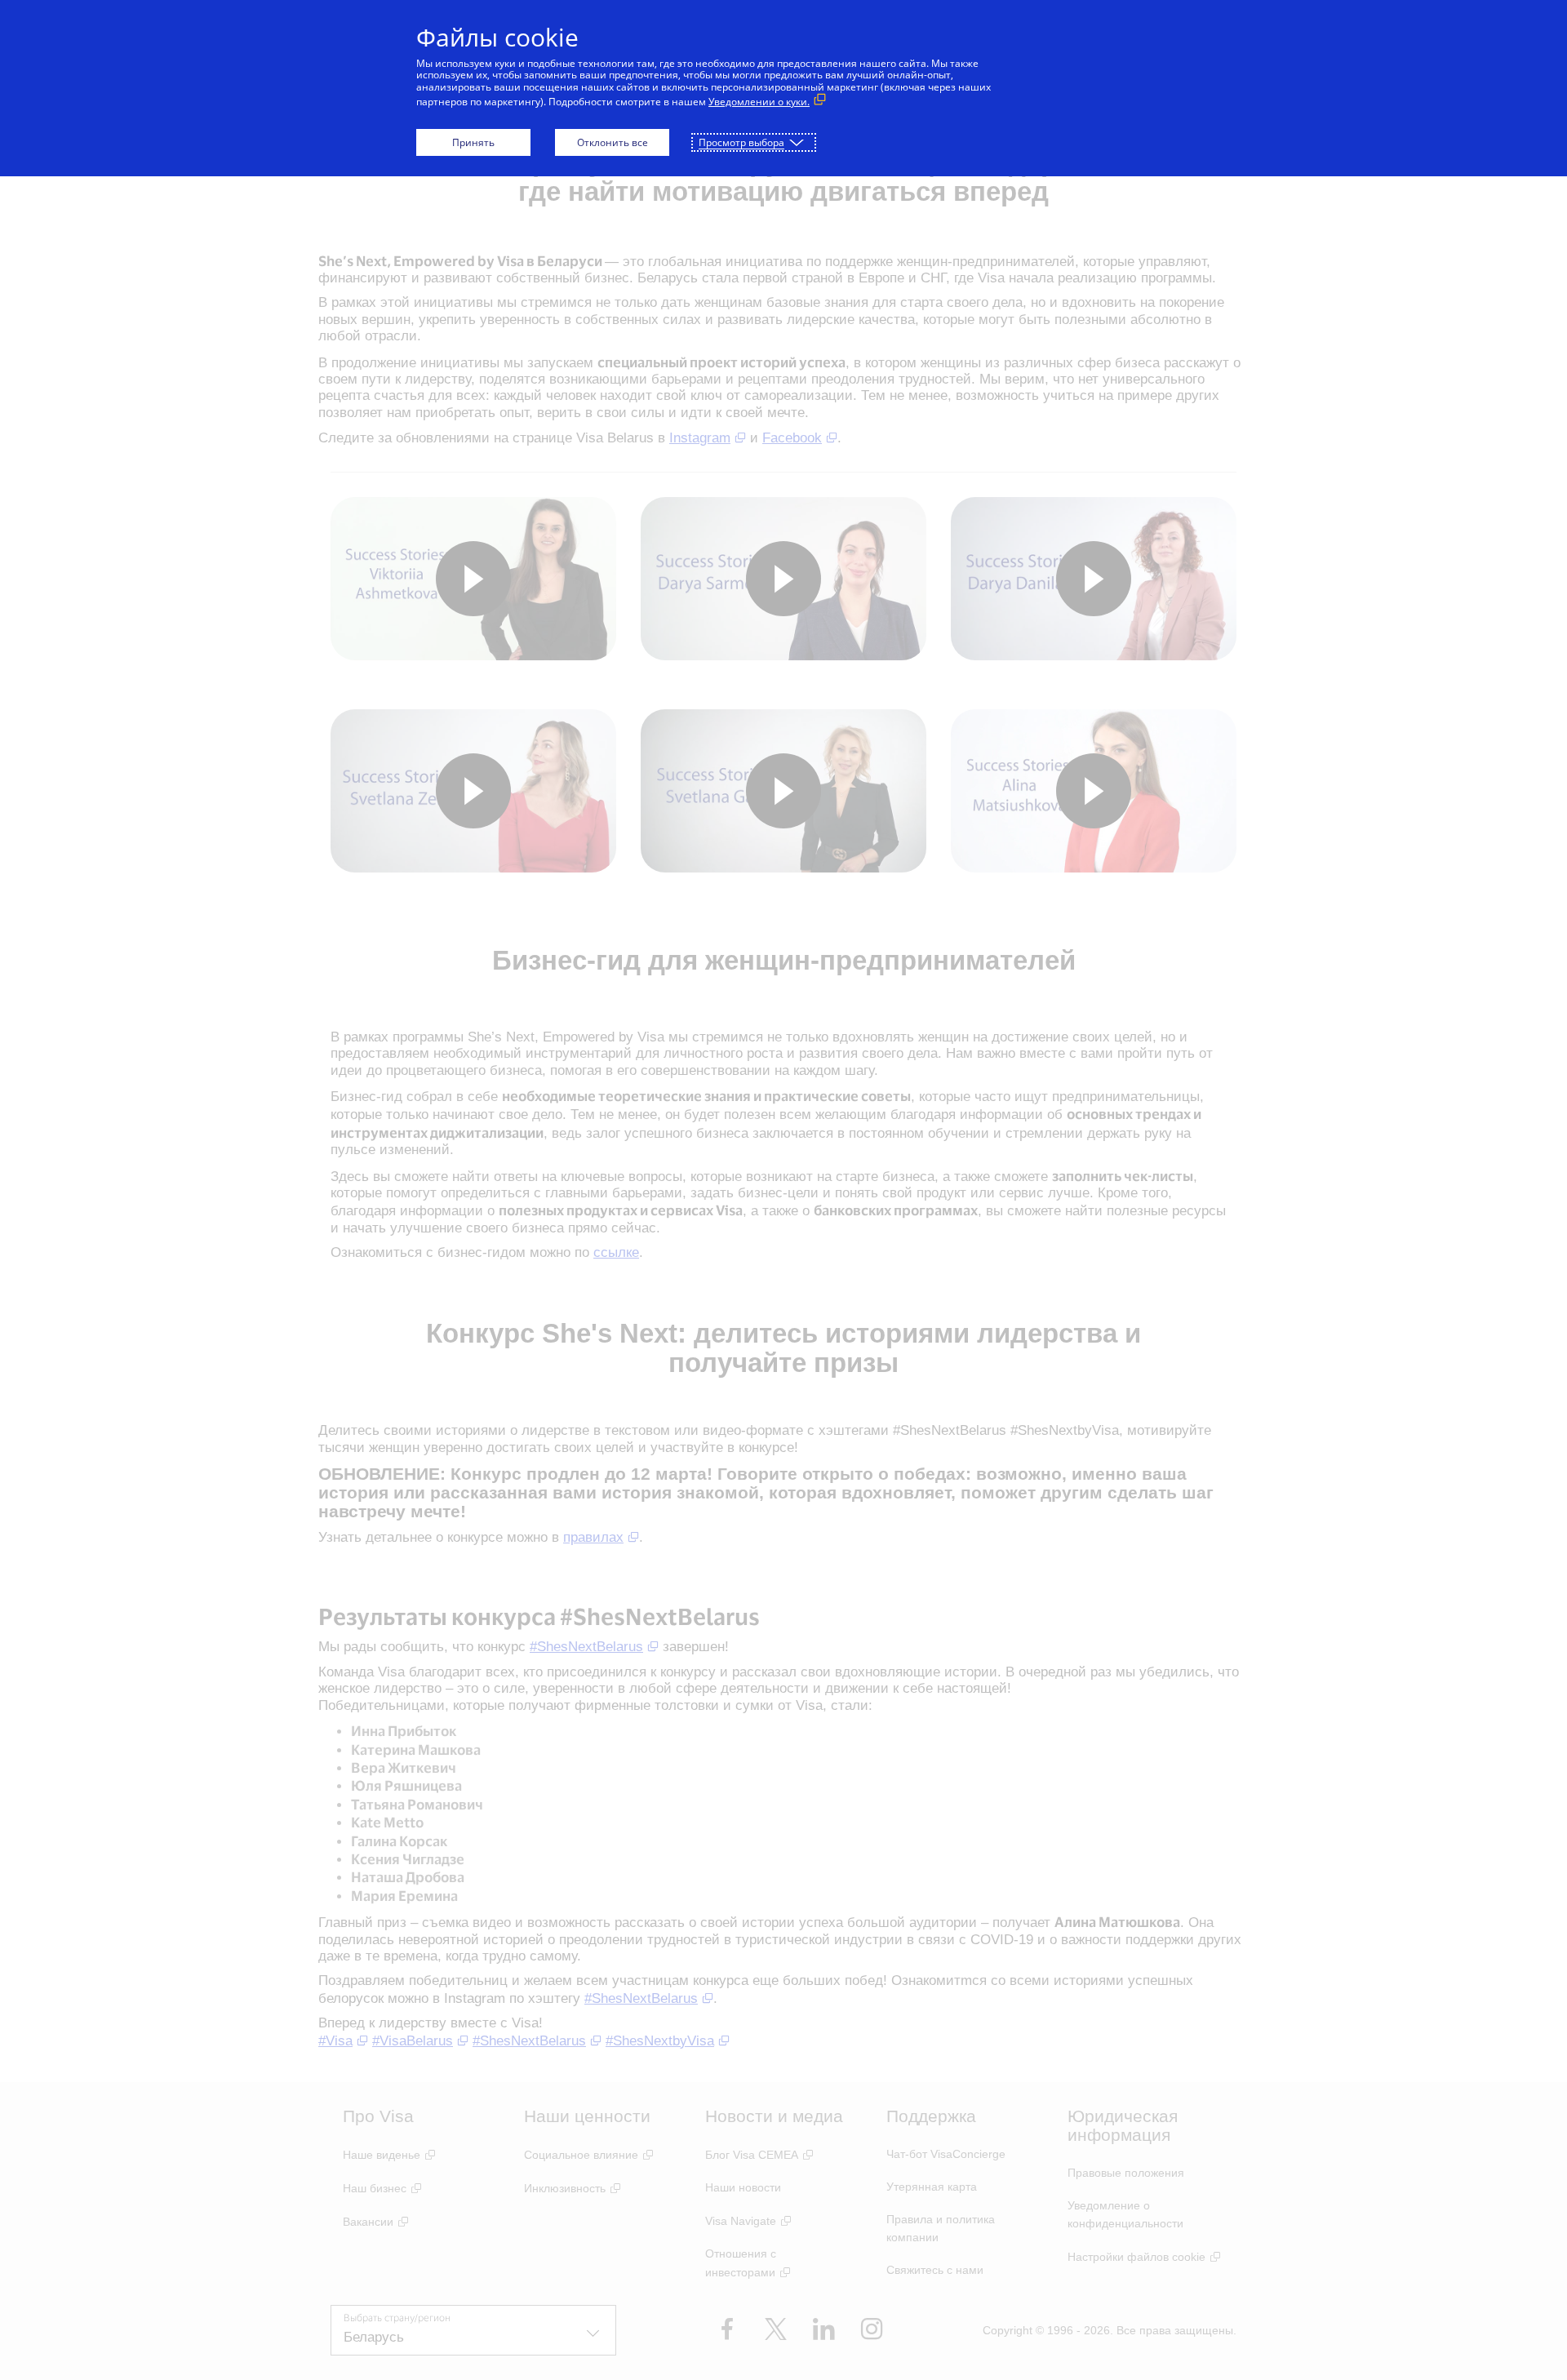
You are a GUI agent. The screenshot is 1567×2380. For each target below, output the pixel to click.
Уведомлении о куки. (759, 102)
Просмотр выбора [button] (741, 142)
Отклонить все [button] (613, 142)
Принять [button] (473, 142)
